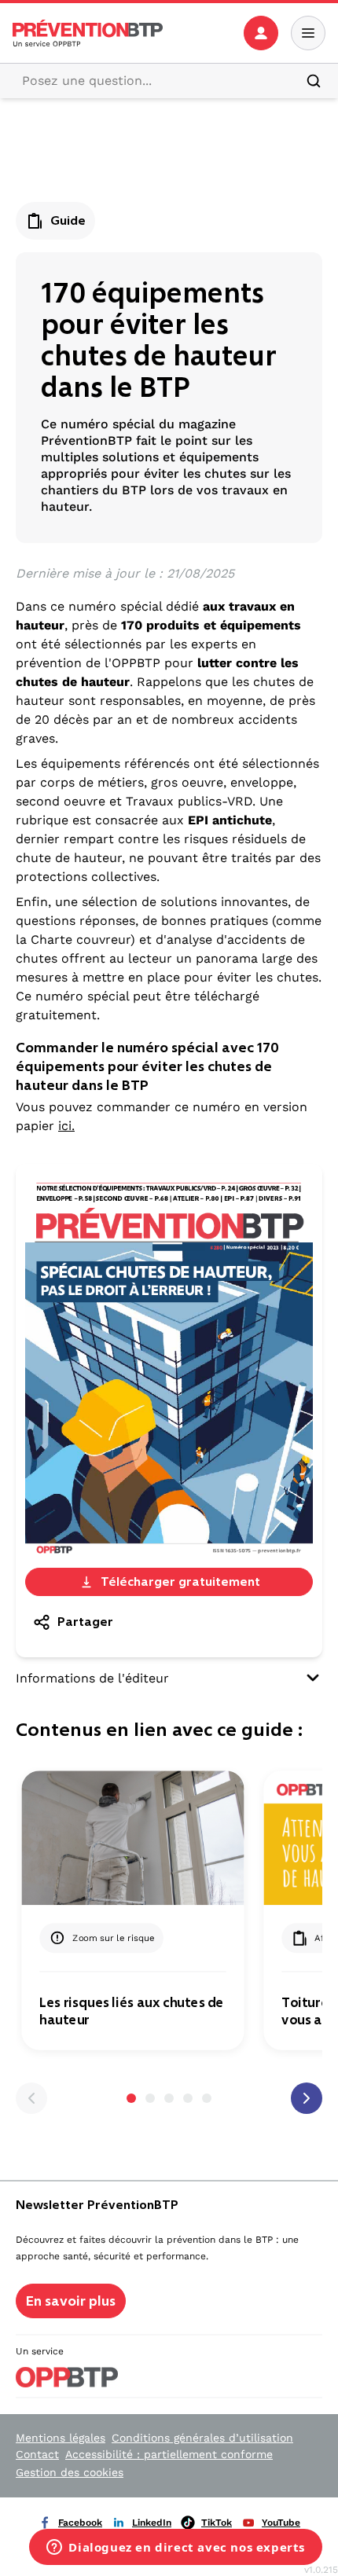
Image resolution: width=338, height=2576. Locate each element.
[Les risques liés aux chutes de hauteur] (132, 1838)
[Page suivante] (307, 2098)
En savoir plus (71, 2301)
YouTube (281, 2523)
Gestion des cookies (70, 2472)
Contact (37, 2454)
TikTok (217, 2523)
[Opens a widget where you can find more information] (176, 2548)
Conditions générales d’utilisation (202, 2438)
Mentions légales (61, 2438)
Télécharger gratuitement (180, 1582)
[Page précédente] (31, 2098)
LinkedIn (152, 2523)
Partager (85, 1622)
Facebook (80, 2523)
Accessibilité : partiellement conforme (169, 2454)
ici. (66, 1126)
